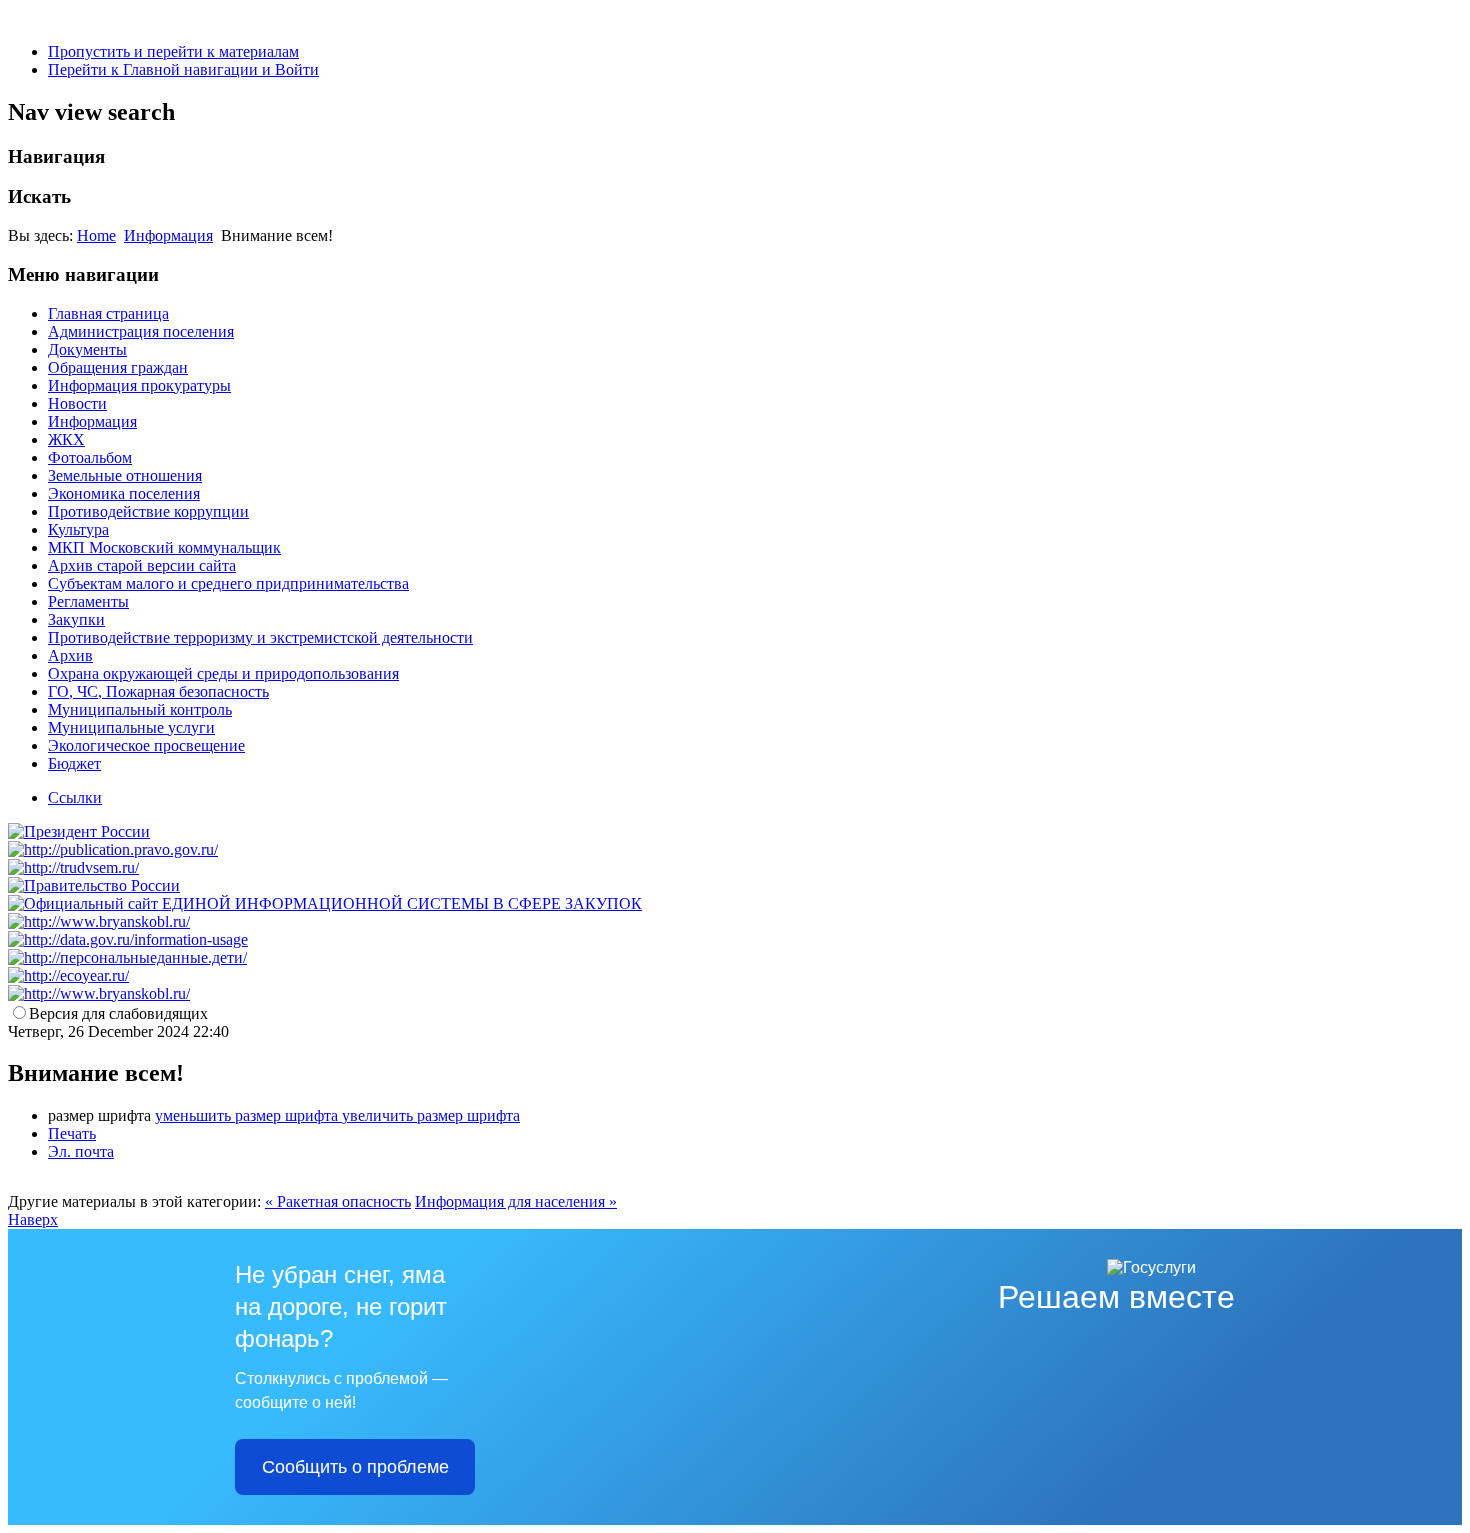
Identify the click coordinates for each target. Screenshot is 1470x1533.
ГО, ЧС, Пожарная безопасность (158, 691)
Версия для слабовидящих (118, 1013)
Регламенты (88, 601)
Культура (78, 529)
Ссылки (75, 797)
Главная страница (108, 313)
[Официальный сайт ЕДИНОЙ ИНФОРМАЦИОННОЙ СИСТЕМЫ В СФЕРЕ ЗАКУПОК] (325, 903)
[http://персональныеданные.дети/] (127, 957)
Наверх (33, 1219)
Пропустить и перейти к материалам (173, 51)
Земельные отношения (125, 475)
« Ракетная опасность (338, 1201)
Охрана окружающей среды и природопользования (223, 673)
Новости (77, 403)
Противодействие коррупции (148, 511)
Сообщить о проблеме (355, 1467)
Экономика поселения (124, 493)
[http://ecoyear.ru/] (68, 975)
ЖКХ (66, 439)
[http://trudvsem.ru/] (73, 867)
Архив (70, 655)
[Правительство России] (94, 885)
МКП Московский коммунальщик (164, 547)
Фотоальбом (90, 457)
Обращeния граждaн (118, 367)
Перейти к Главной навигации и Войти (183, 69)
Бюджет (74, 763)
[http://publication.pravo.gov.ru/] (113, 849)
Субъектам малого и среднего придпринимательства (228, 583)
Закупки (76, 619)
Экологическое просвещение (146, 745)
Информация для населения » (516, 1201)
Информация (168, 235)
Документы (87, 349)
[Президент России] (79, 831)
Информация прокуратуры (139, 385)
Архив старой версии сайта (142, 565)
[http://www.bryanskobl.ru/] (99, 921)
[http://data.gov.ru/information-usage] (128, 939)
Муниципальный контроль (140, 709)
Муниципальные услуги (131, 727)
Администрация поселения (141, 331)
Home (96, 235)
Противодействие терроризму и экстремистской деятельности (260, 637)
